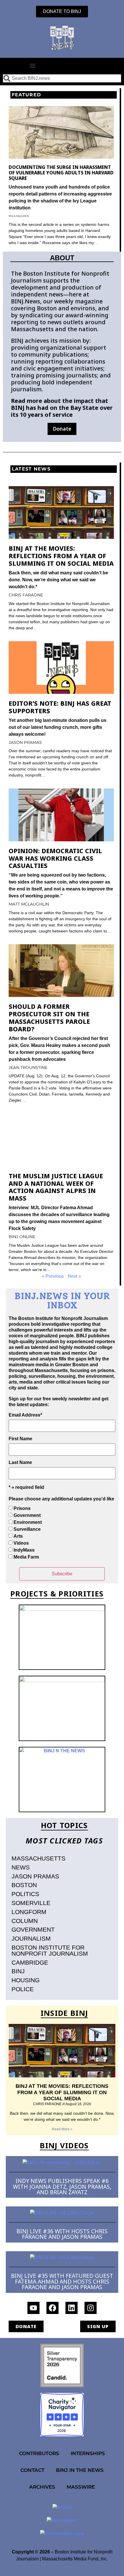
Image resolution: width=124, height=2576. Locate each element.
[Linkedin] (72, 2308)
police (23, 1989)
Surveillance (27, 1529)
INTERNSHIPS (88, 2453)
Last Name (20, 1463)
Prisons (22, 1508)
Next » (74, 1276)
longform (29, 1912)
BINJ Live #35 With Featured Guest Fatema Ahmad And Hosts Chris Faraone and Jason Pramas (62, 2281)
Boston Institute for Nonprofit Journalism (50, 1950)
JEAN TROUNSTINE (28, 1067)
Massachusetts (38, 1858)
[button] (33, 66)
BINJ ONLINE (22, 1237)
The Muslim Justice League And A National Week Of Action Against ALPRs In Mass (56, 1187)
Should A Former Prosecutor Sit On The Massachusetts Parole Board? (49, 1017)
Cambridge (30, 1962)
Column (25, 1921)
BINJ (18, 1971)
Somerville (31, 1903)
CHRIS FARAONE (26, 595)
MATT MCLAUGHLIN (29, 904)
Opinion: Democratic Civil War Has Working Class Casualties (55, 858)
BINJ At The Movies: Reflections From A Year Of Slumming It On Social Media (61, 556)
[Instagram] (91, 2308)
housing (26, 1980)
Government (27, 1515)
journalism (31, 1938)
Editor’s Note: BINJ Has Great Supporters (60, 707)
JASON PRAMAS (25, 742)
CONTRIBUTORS (39, 2453)
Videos (21, 1543)
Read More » (62, 2129)
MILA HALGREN (19, 216)
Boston (24, 1885)
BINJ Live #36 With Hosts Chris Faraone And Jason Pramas (62, 2234)
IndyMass (24, 1550)
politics (25, 1894)
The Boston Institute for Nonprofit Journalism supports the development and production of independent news (60, 284)
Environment (28, 1522)
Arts (18, 1536)
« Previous (53, 1276)
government (33, 1929)
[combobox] (62, 78)
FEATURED (26, 95)
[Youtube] (33, 2308)
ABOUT (62, 258)
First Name (20, 1439)
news (21, 1867)
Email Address (25, 1415)
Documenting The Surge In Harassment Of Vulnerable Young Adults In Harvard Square (61, 173)
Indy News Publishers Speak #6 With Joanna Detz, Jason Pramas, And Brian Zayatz (62, 2186)
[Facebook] (52, 2308)
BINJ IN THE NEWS (80, 2470)
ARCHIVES (42, 2487)
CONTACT (32, 2470)
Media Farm (26, 1557)
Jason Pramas (35, 1876)
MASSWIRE (81, 2487)
